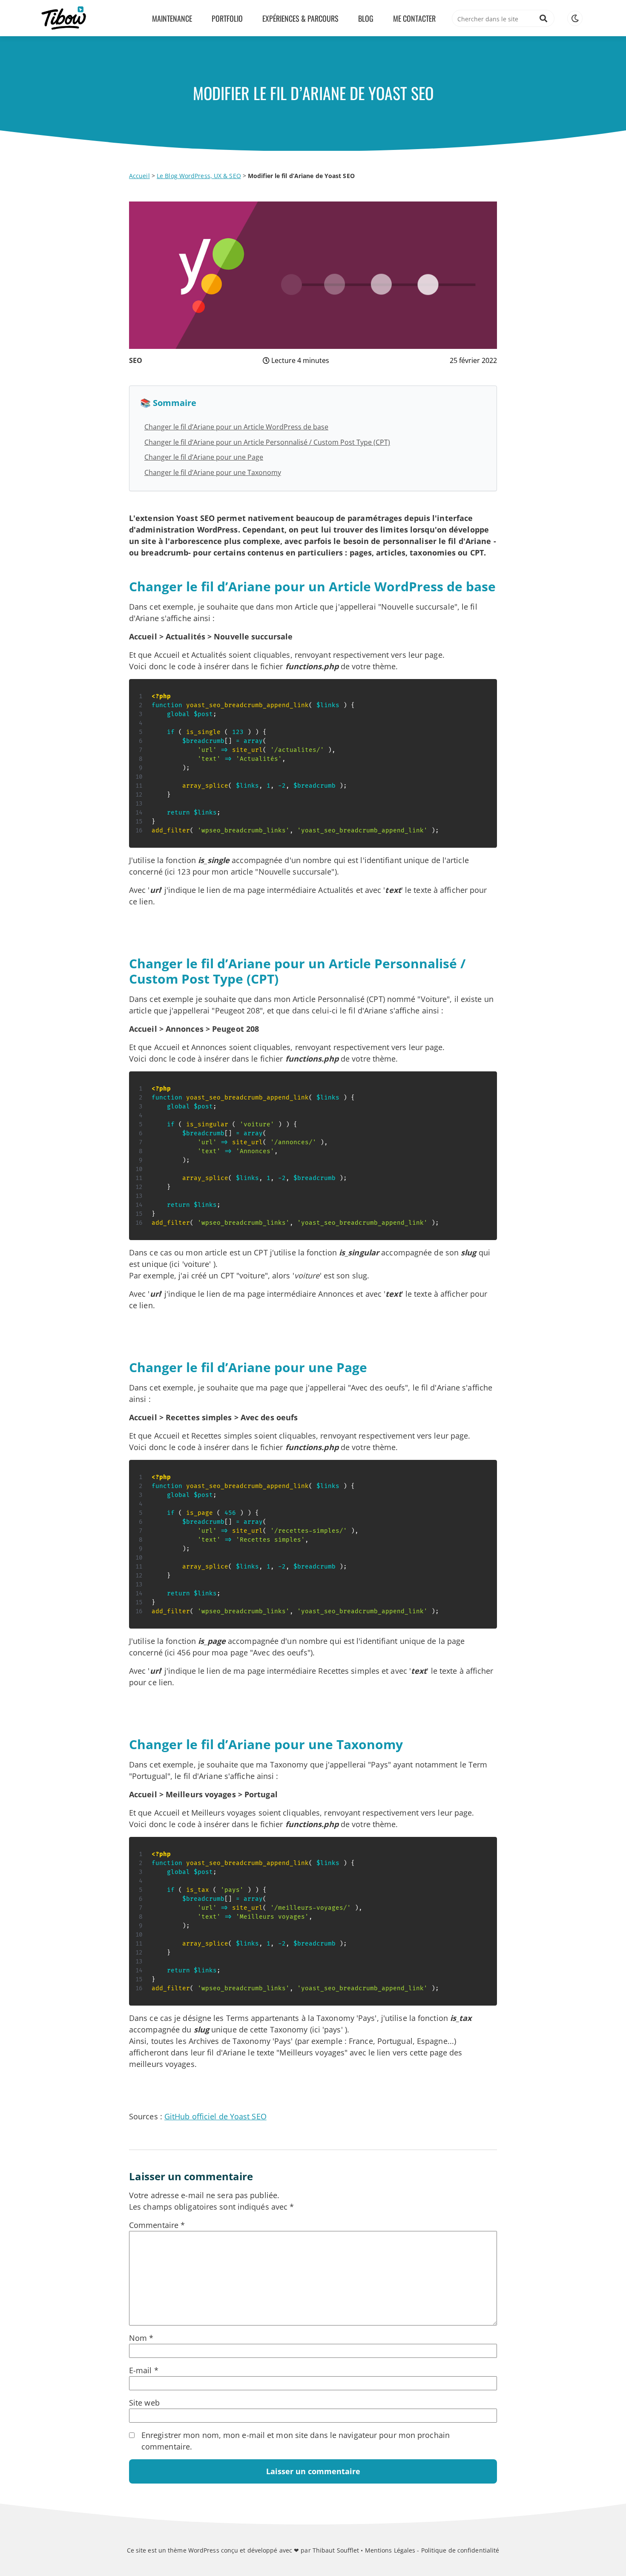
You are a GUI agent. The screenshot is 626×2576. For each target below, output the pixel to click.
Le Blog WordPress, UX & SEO (199, 176)
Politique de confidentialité (460, 2550)
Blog (366, 18)
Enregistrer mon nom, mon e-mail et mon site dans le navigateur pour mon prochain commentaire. (296, 2441)
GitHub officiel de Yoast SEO (215, 2116)
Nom (141, 2338)
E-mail (144, 2370)
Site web (144, 2403)
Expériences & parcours (300, 18)
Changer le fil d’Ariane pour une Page (204, 457)
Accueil (139, 176)
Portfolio (227, 18)
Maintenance (172, 18)
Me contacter (414, 18)
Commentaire (157, 2225)
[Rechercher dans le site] (543, 18)
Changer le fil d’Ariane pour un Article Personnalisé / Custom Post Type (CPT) (267, 442)
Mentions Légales (390, 2550)
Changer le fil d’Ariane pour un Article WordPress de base (236, 427)
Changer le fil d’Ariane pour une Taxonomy (213, 472)
